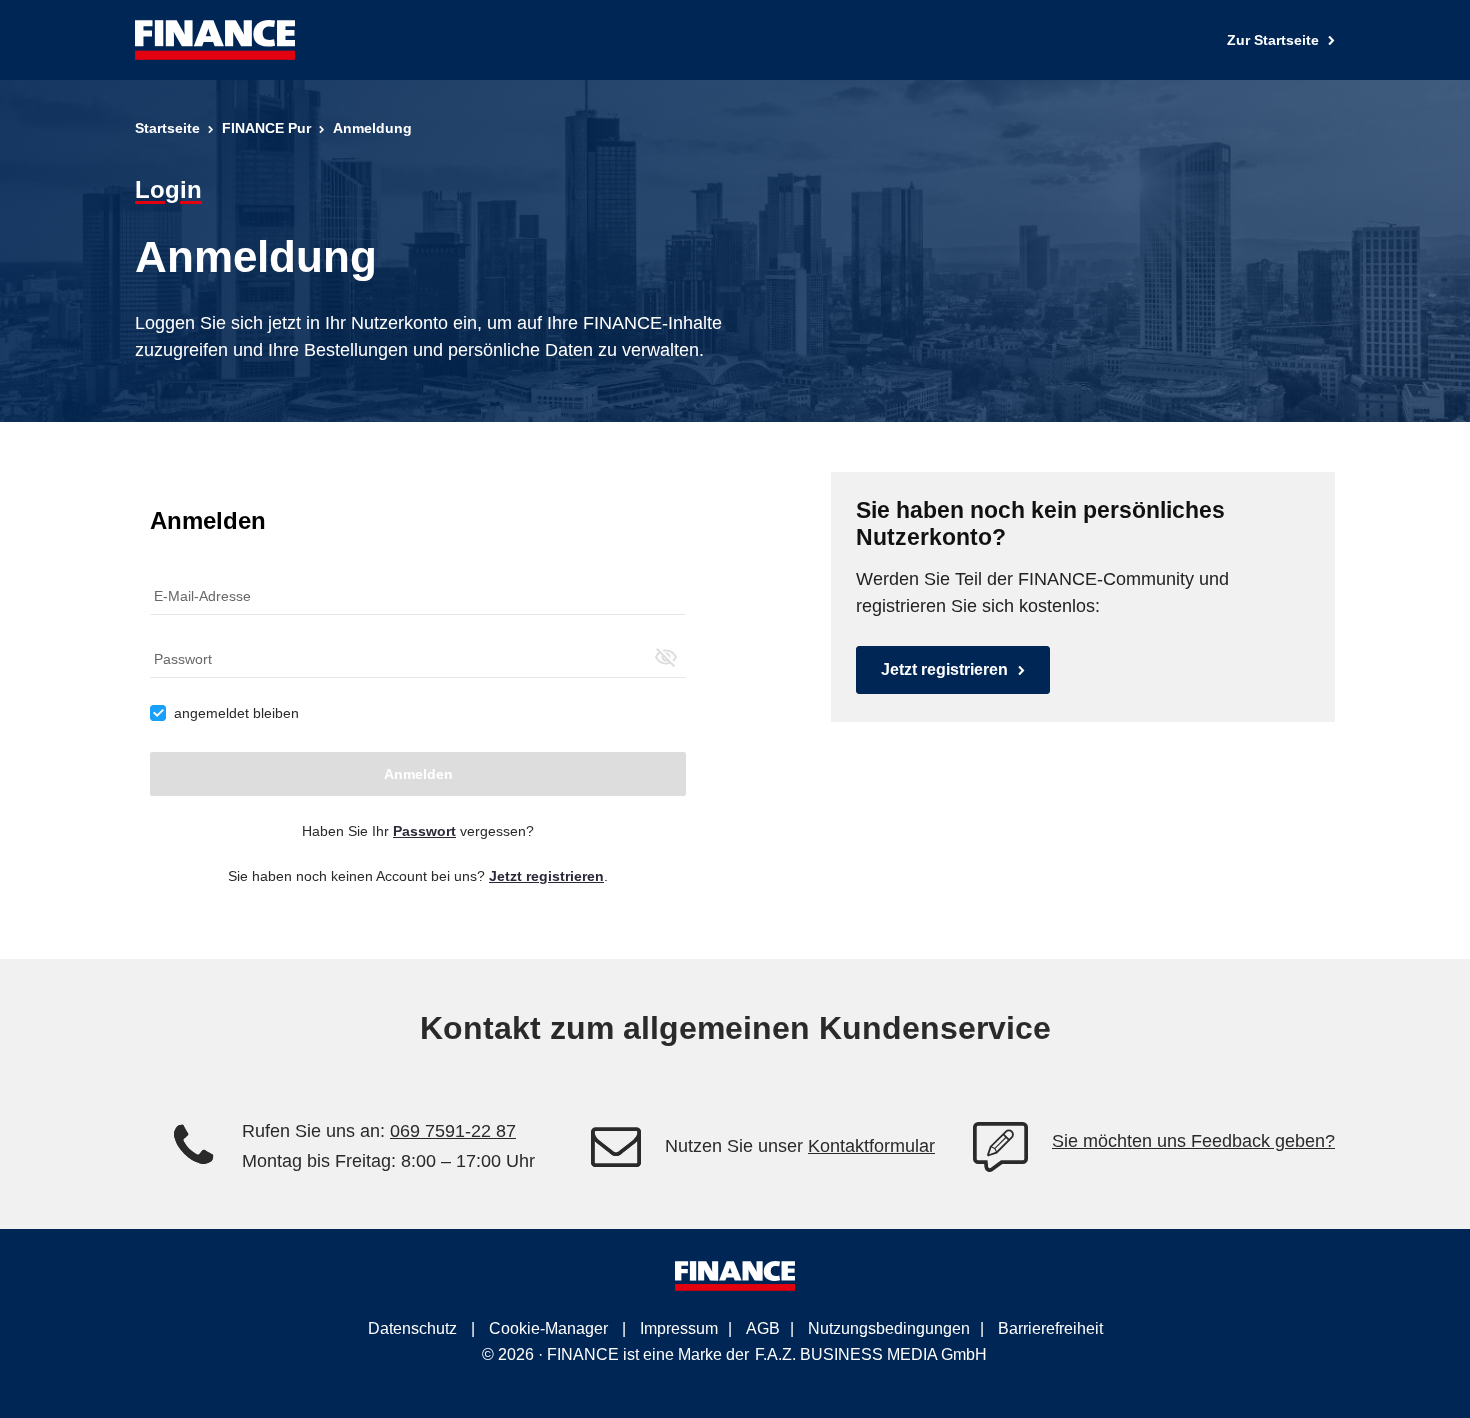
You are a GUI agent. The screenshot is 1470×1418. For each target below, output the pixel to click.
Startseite (167, 128)
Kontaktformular (871, 1146)
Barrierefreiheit (1050, 1328)
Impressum (679, 1328)
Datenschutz (412, 1328)
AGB (763, 1328)
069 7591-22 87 (453, 1131)
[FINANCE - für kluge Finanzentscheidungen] (215, 40)
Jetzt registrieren (944, 669)
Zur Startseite (1275, 40)
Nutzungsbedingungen (889, 1328)
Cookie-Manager (548, 1328)
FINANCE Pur (266, 128)
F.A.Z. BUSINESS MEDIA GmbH (871, 1354)
